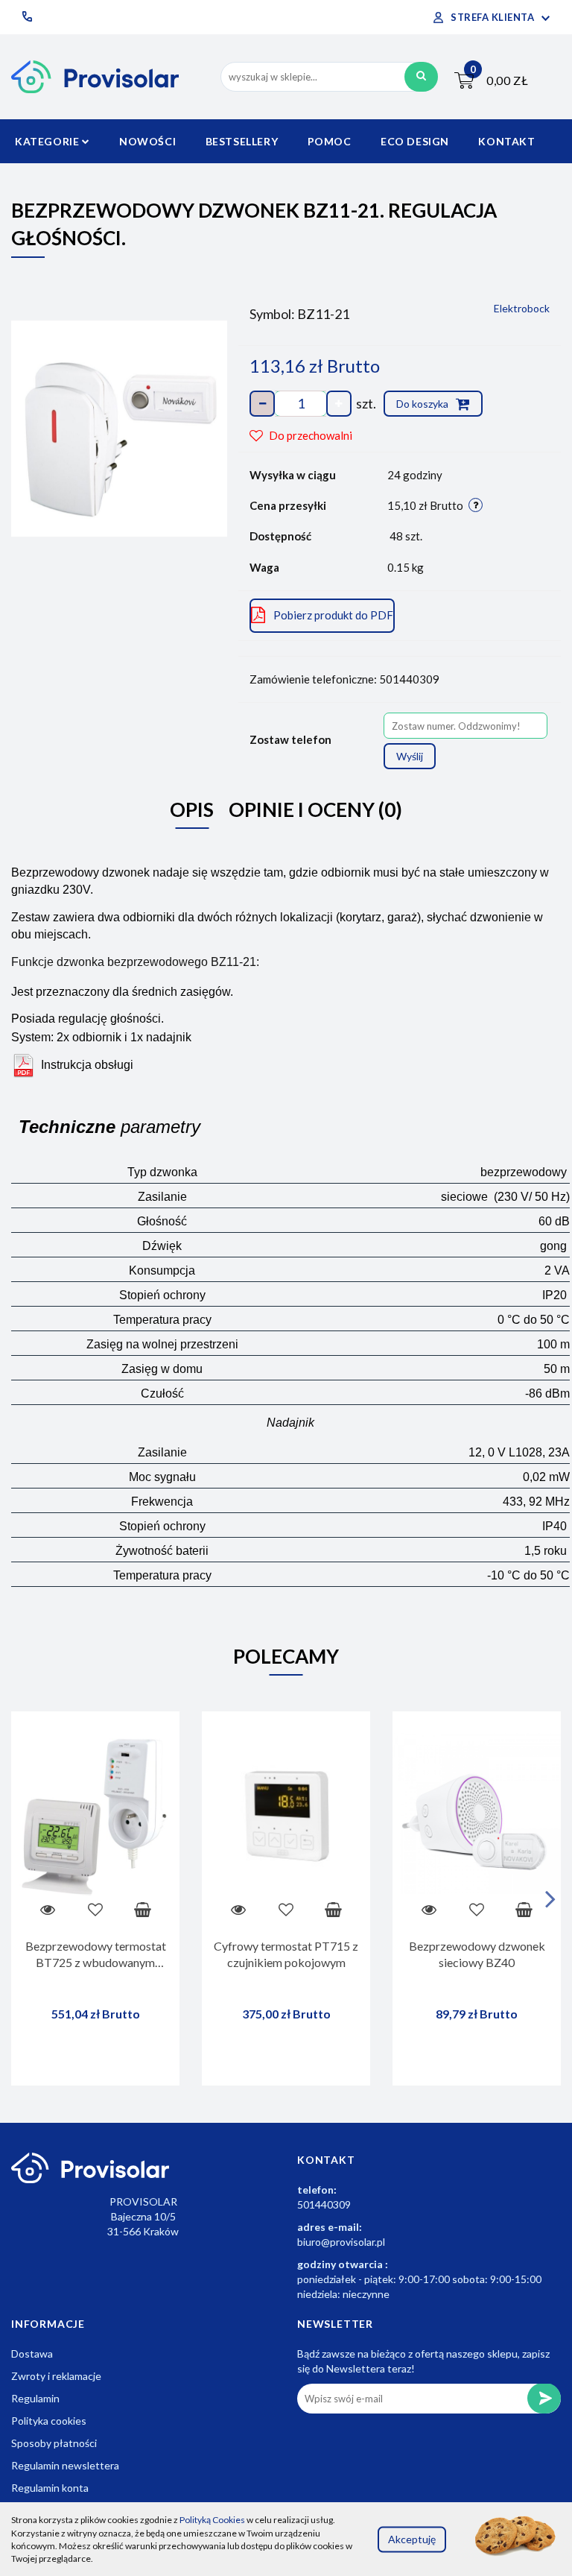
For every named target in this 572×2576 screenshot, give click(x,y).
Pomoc (330, 141)
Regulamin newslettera (65, 2465)
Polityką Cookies (212, 2520)
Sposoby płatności (54, 2443)
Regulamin (35, 2398)
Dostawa (32, 2354)
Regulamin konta (50, 2488)
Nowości (147, 141)
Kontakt (506, 141)
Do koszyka (423, 404)
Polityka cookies (49, 2421)
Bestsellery (242, 141)
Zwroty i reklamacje (56, 2376)
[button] (326, 2160)
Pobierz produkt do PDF (333, 615)
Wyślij (410, 756)
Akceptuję (412, 2539)
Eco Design (415, 141)
